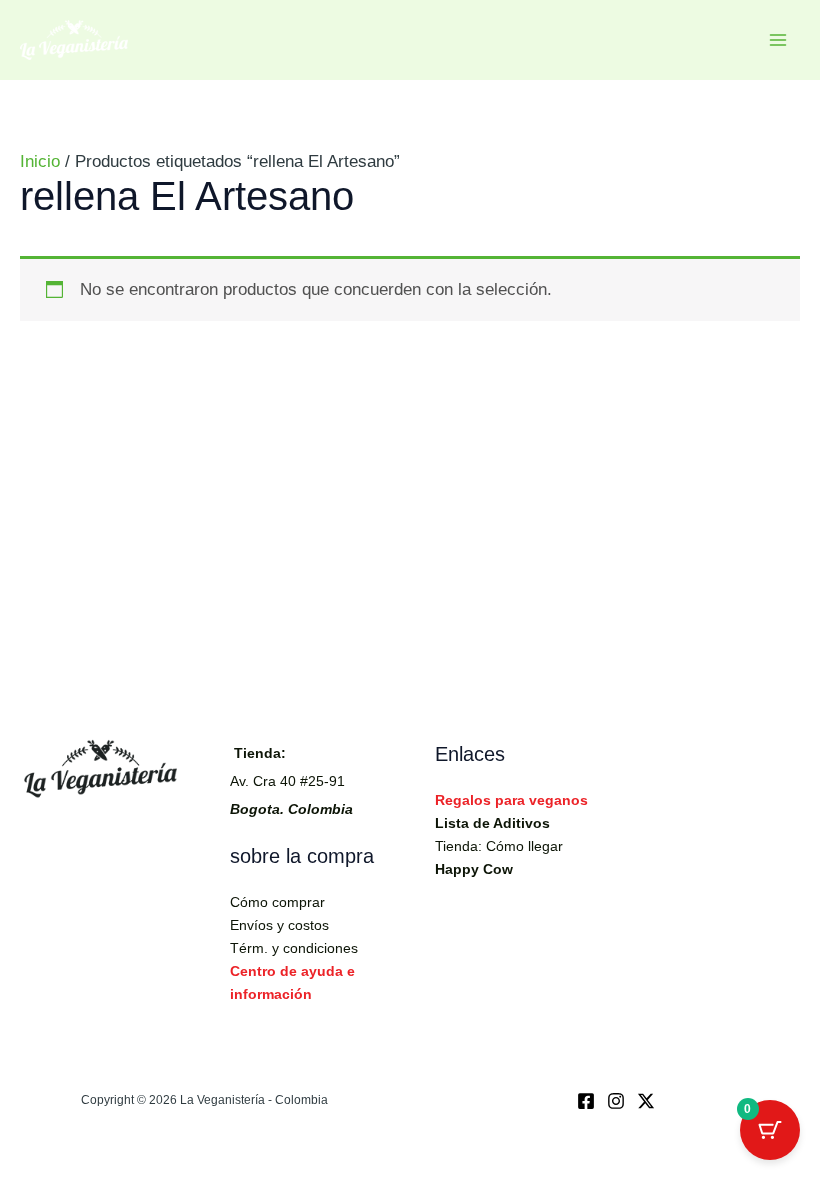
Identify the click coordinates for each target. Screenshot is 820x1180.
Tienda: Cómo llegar (499, 846)
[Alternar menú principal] (778, 40)
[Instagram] (616, 1101)
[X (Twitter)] (646, 1101)
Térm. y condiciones (294, 948)
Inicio (40, 161)
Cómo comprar (277, 902)
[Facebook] (586, 1101)
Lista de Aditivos (492, 823)
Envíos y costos (279, 925)
